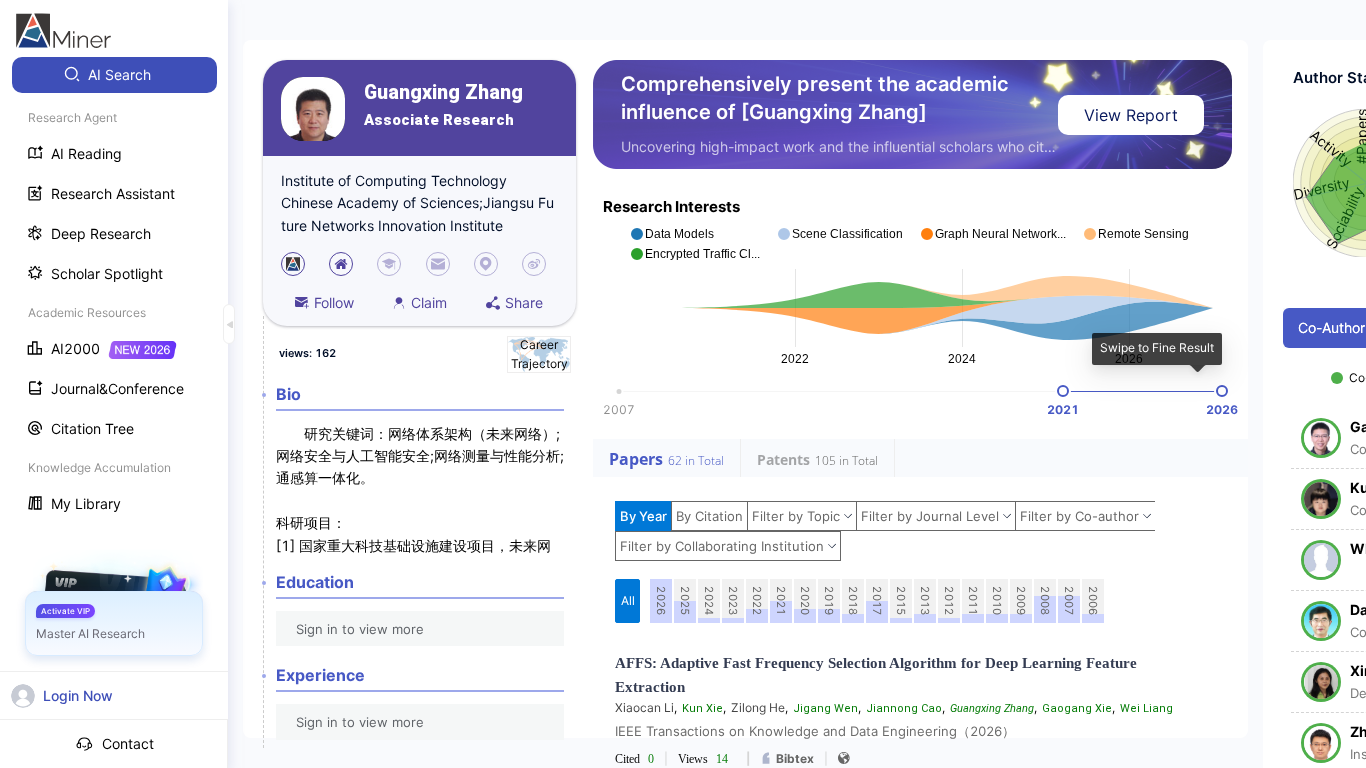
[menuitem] (114, 75)
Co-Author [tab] (1331, 327)
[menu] (114, 291)
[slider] (1063, 391)
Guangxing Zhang (443, 92)
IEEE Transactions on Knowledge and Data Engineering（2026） (815, 731)
